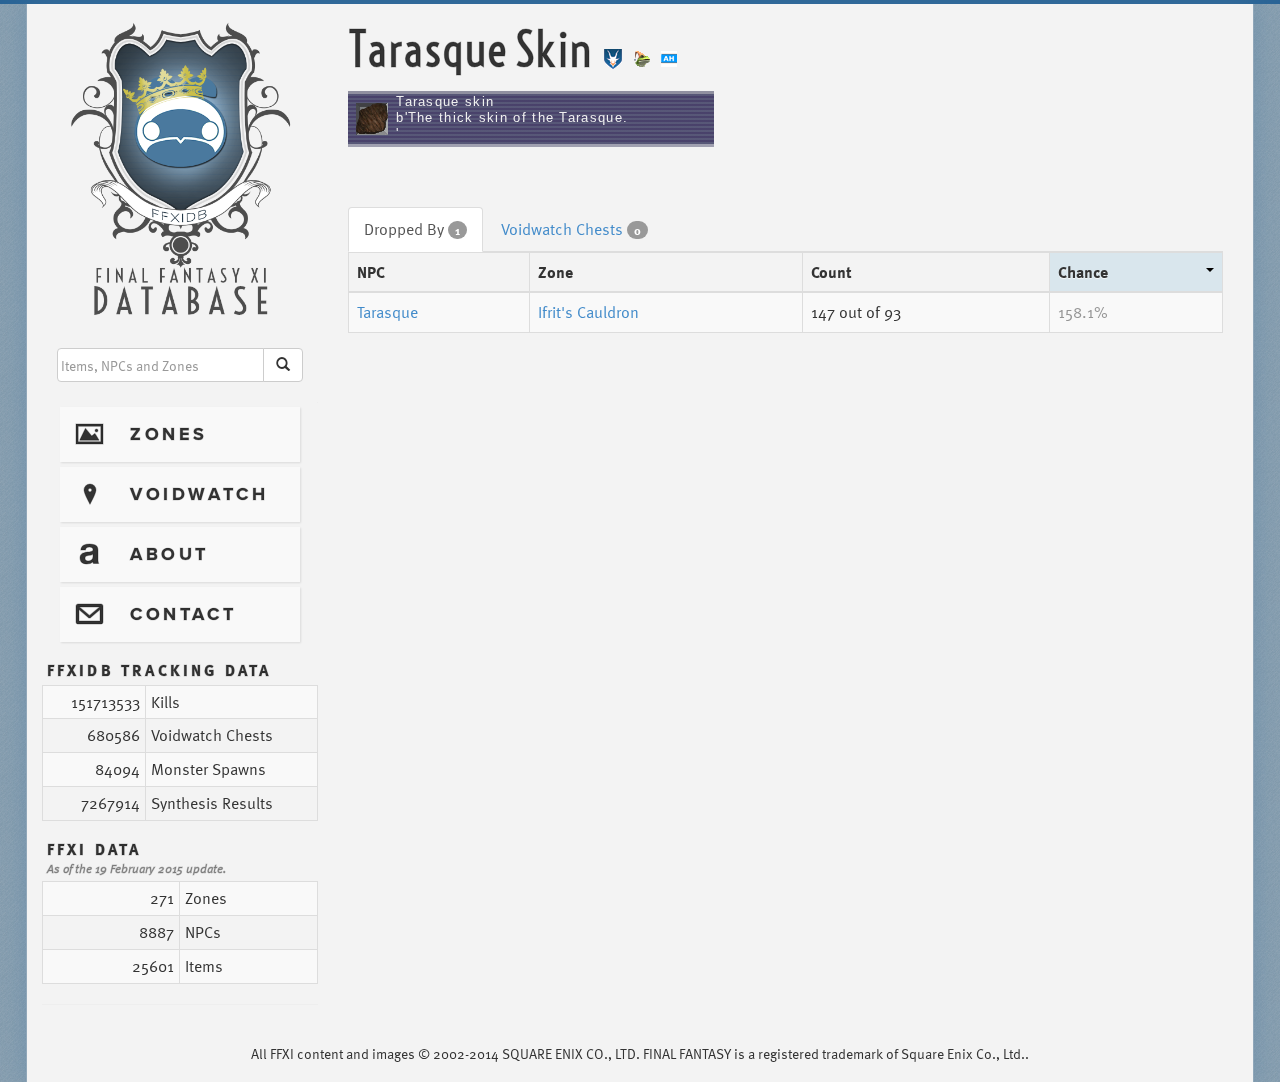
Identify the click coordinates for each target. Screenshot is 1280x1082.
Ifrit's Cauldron (588, 312)
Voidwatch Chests (571, 229)
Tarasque (387, 312)
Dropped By (412, 229)
